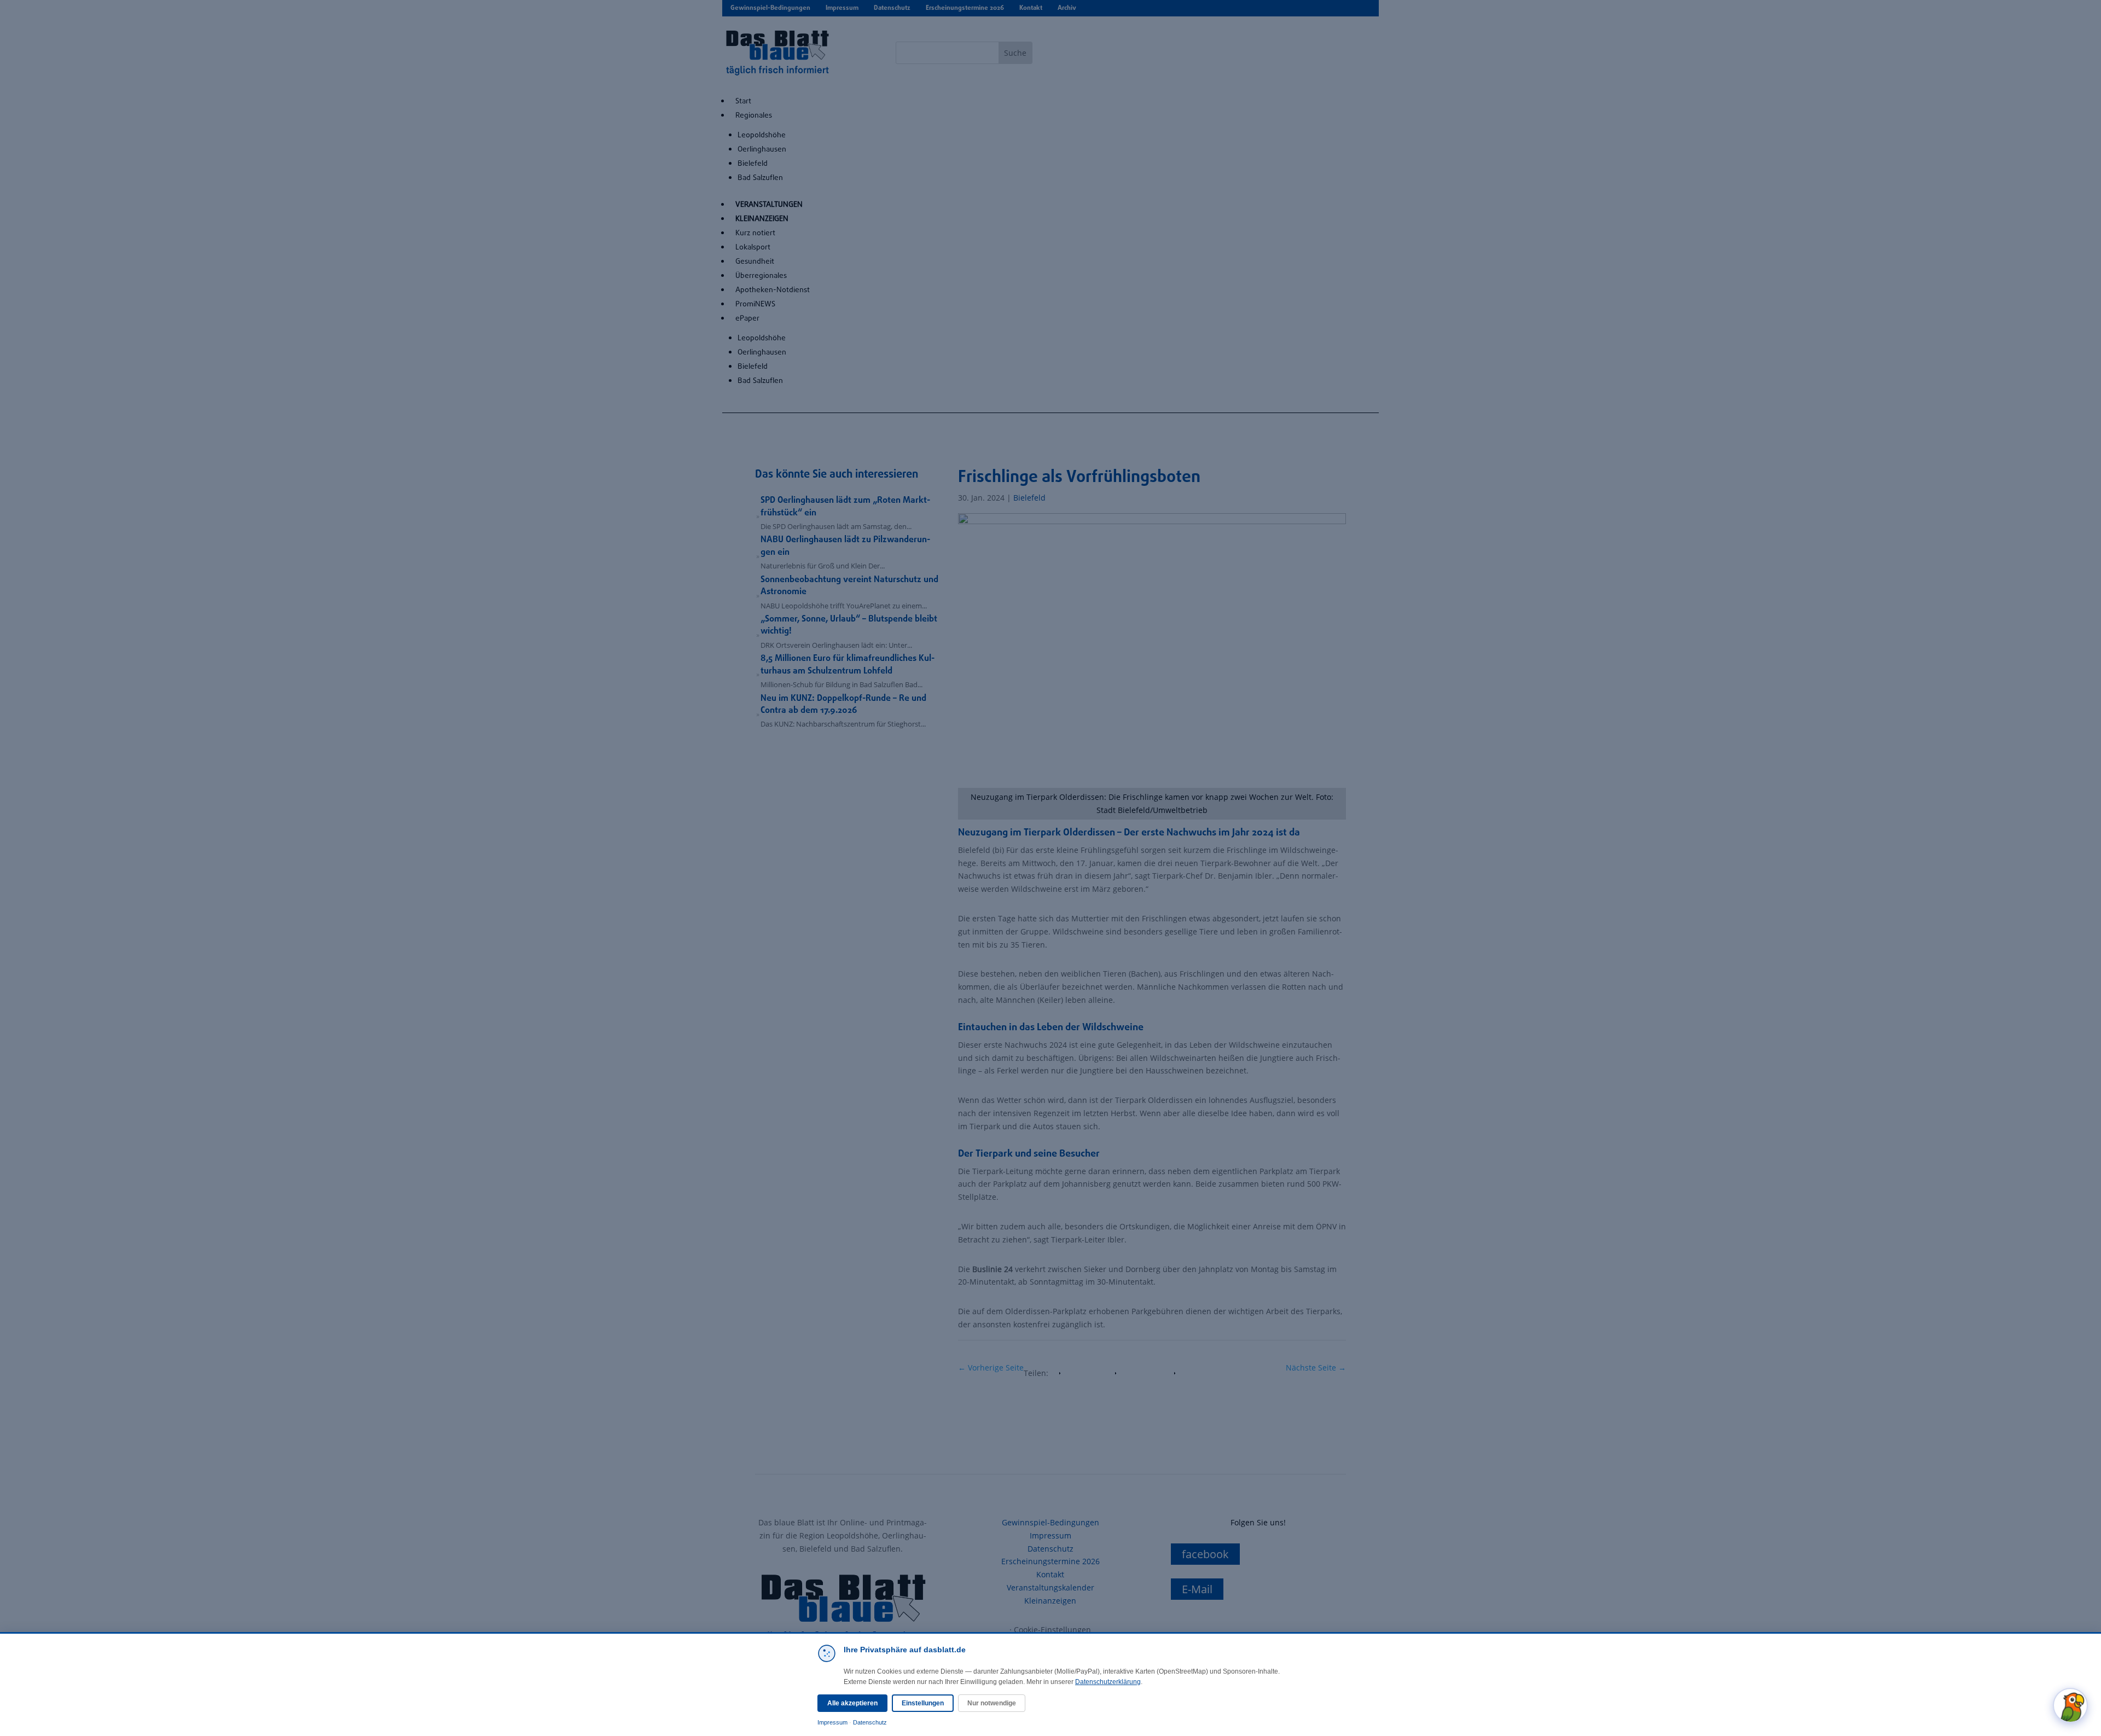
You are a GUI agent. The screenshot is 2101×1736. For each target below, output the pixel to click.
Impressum (832, 1722)
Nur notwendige (992, 1703)
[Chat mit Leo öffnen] (2070, 1705)
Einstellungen (923, 1703)
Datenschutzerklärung (1108, 1682)
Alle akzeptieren (852, 1703)
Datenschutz (870, 1722)
